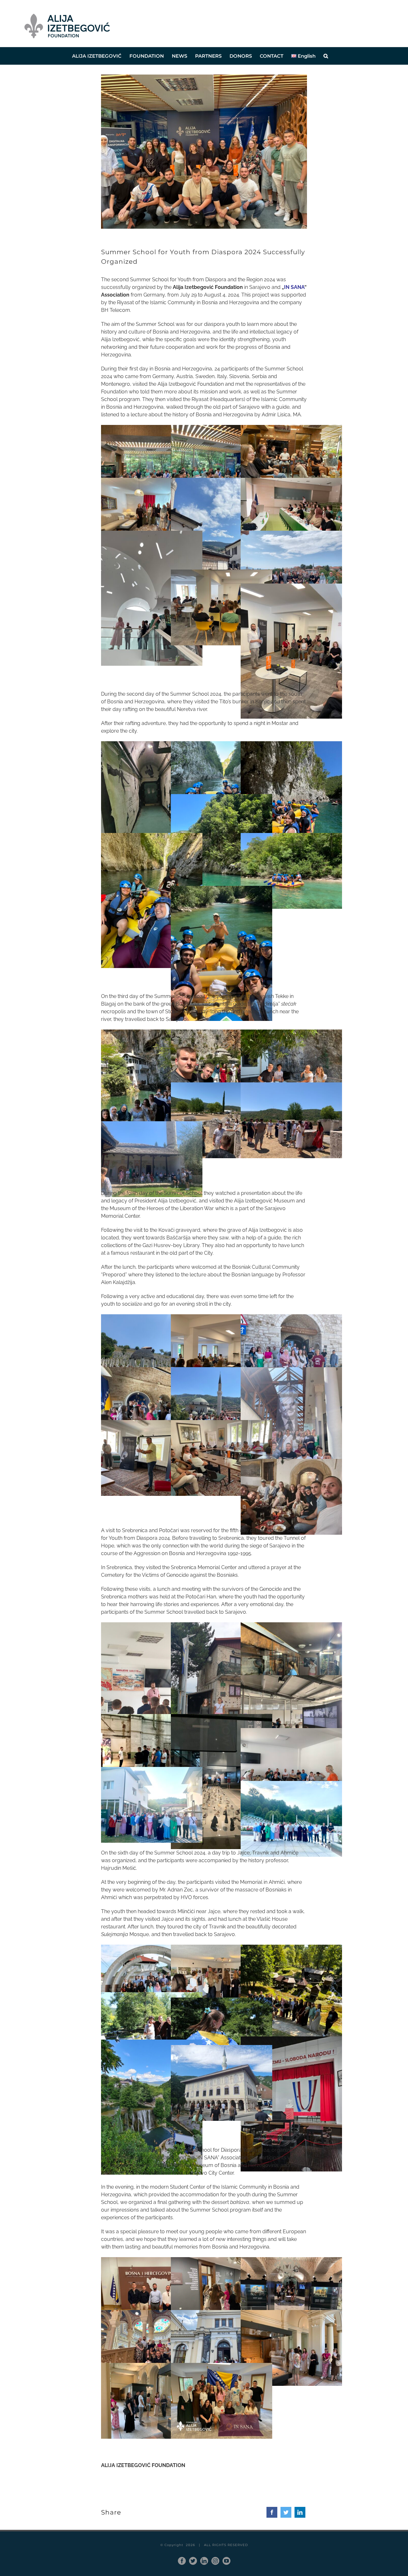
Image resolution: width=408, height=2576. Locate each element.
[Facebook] (272, 2512)
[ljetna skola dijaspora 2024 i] (204, 77)
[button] (326, 56)
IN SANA (294, 287)
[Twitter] (286, 2512)
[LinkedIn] (300, 2512)
